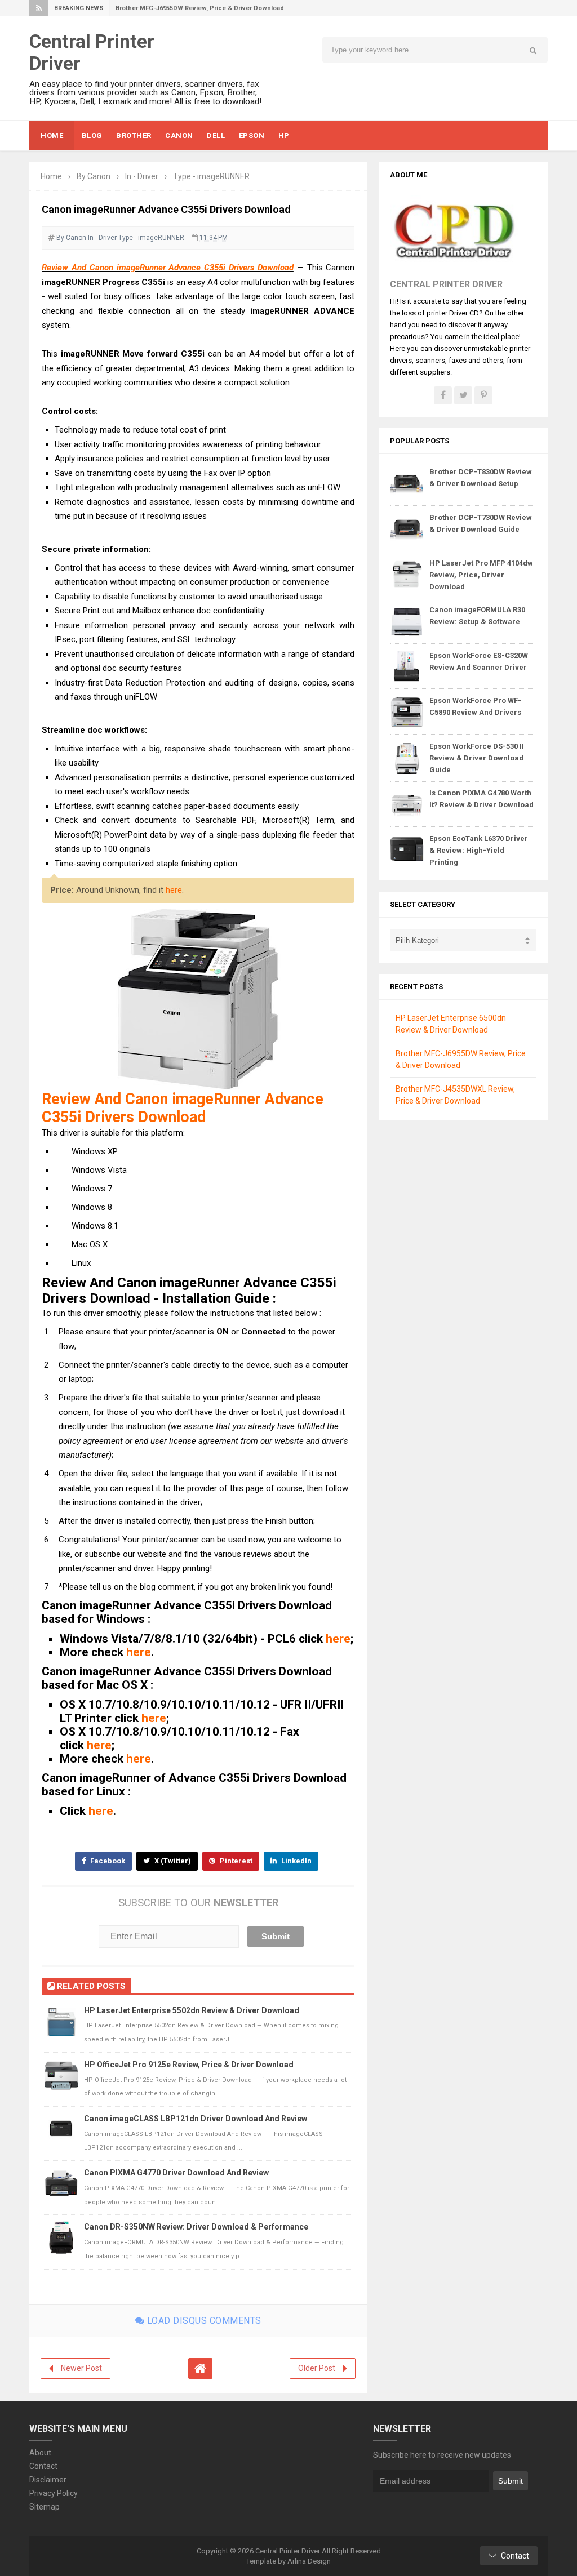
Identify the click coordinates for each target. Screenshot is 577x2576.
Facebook (107, 1861)
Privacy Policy (54, 2493)
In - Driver (102, 238)
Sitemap (45, 2507)
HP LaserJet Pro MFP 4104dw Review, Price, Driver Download (481, 575)
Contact (43, 2466)
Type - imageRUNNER (151, 238)
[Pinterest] (483, 395)
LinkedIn (296, 1861)
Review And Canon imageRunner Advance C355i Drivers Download (168, 268)
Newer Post (81, 2368)
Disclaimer (48, 2480)
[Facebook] (443, 395)
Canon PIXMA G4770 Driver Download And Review (176, 2173)
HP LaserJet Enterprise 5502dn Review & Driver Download (192, 2010)
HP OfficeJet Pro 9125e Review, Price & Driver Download (189, 2065)
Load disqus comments (203, 2321)
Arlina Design (309, 2561)
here (174, 890)
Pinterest (235, 1861)
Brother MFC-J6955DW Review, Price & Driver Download (200, 8)
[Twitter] (463, 395)
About (40, 2453)
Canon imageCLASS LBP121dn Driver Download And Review (196, 2119)
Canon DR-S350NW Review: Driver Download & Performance (196, 2227)
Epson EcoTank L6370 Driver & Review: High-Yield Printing (479, 850)
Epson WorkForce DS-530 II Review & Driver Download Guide (477, 758)
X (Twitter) (172, 1861)
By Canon (71, 238)
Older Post (317, 2368)
